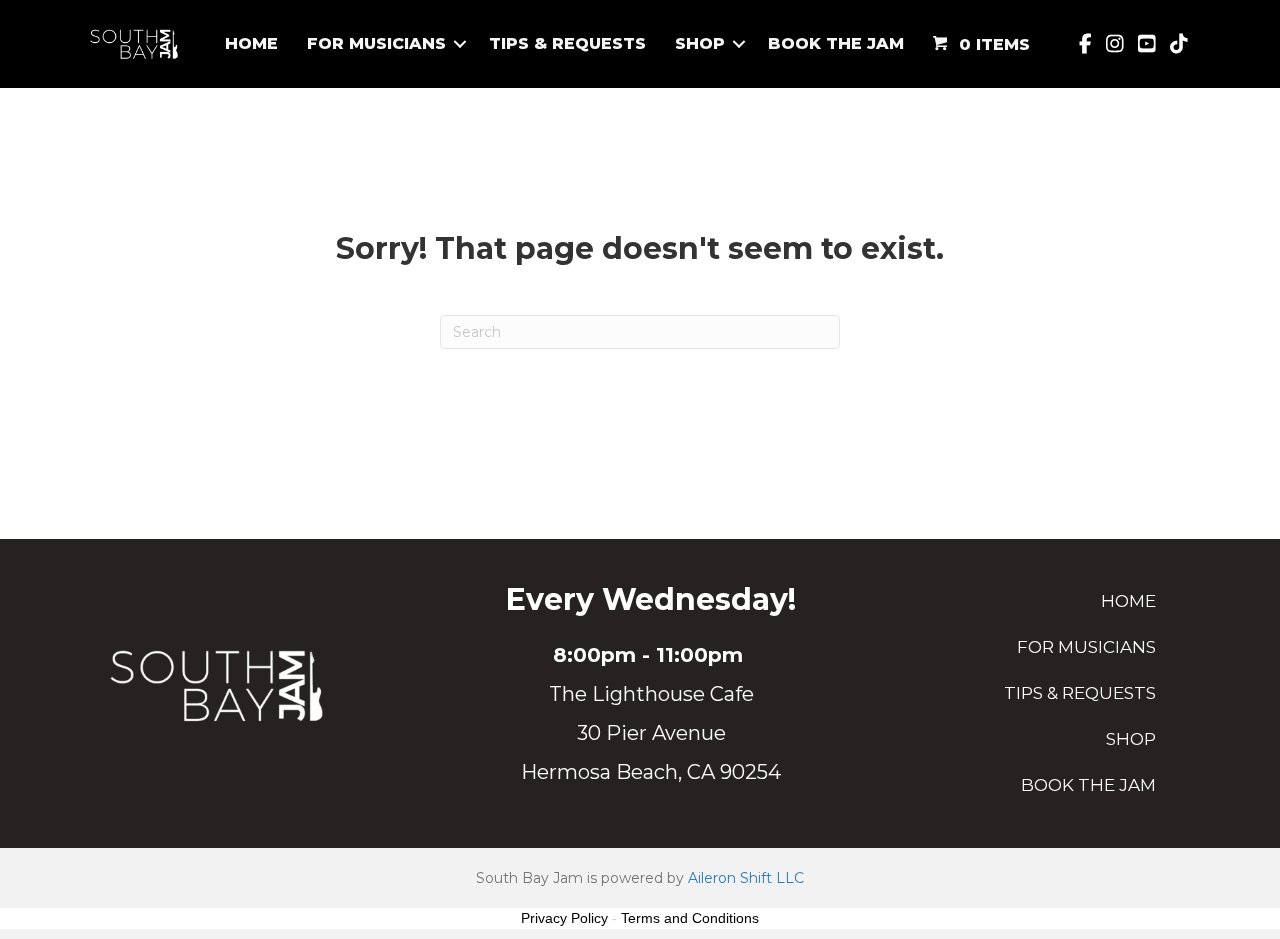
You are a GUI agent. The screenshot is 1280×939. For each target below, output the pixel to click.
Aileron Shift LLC (746, 878)
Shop (700, 43)
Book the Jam (836, 43)
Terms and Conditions (690, 918)
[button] (460, 44)
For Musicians (376, 43)
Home (251, 43)
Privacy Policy (564, 918)
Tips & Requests (567, 43)
